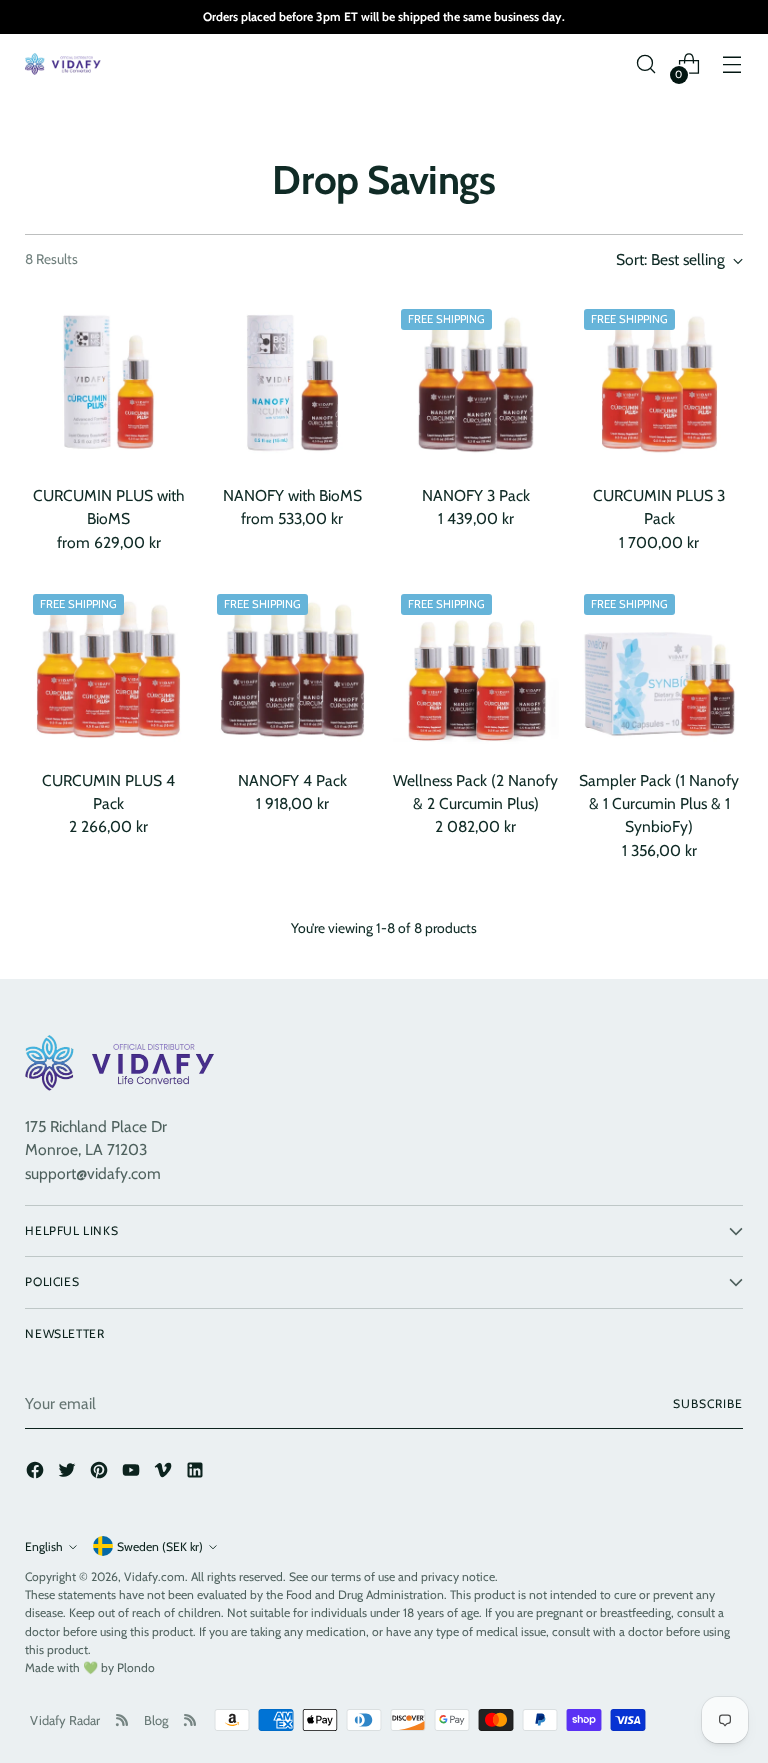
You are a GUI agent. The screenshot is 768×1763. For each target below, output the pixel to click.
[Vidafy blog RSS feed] (190, 1720)
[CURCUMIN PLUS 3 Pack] (659, 384)
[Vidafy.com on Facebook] (37, 1473)
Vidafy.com (154, 1576)
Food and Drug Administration (365, 1594)
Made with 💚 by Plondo (90, 1667)
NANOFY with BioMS (292, 495)
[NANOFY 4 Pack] (292, 669)
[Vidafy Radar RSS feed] (122, 1720)
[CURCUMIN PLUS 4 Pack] (108, 669)
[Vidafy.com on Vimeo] (165, 1473)
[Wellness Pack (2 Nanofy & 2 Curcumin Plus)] (476, 669)
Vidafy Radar (65, 1720)
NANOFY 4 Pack (292, 780)
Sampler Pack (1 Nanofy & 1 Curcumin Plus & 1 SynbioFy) (659, 804)
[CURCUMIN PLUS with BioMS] (108, 384)
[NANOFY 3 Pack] (476, 384)
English (44, 1546)
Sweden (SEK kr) (160, 1546)
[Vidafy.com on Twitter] (69, 1473)
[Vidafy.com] (65, 64)
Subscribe (707, 1403)
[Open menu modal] (732, 64)
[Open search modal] (646, 64)
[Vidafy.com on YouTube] (133, 1473)
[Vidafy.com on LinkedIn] (197, 1473)
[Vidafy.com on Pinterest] (101, 1473)
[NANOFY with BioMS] (292, 384)
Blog (156, 1720)
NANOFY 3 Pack (476, 495)
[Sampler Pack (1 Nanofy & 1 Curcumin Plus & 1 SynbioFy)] (659, 669)
